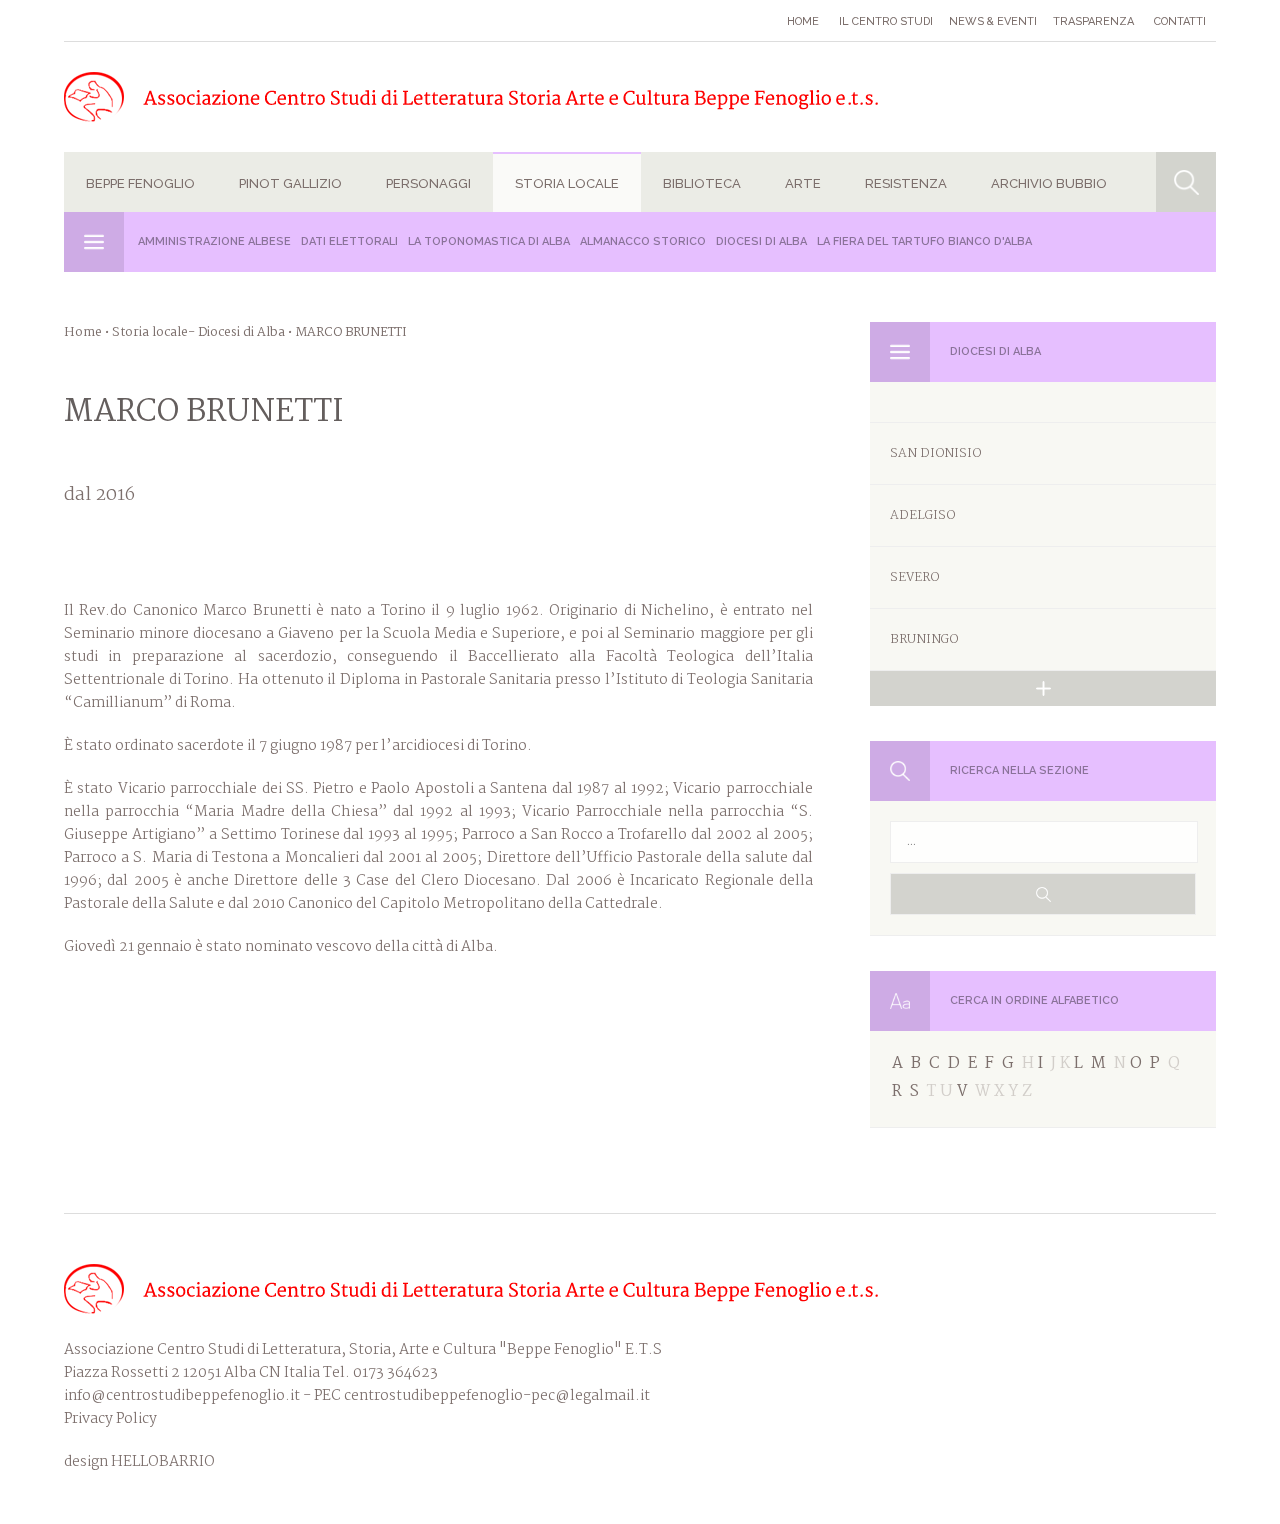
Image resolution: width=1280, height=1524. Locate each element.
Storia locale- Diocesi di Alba (198, 332)
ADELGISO (922, 515)
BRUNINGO (924, 639)
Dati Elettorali (349, 241)
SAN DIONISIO (935, 453)
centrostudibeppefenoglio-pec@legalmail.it (497, 1396)
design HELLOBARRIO (139, 1462)
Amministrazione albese (214, 241)
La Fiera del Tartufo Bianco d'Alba (924, 241)
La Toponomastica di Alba (489, 241)
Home (803, 21)
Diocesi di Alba (761, 241)
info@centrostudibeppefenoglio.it (182, 1396)
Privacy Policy (110, 1419)
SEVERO (914, 577)
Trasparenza (1093, 21)
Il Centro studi (886, 21)
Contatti (1180, 21)
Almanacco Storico (643, 241)
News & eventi (993, 21)
